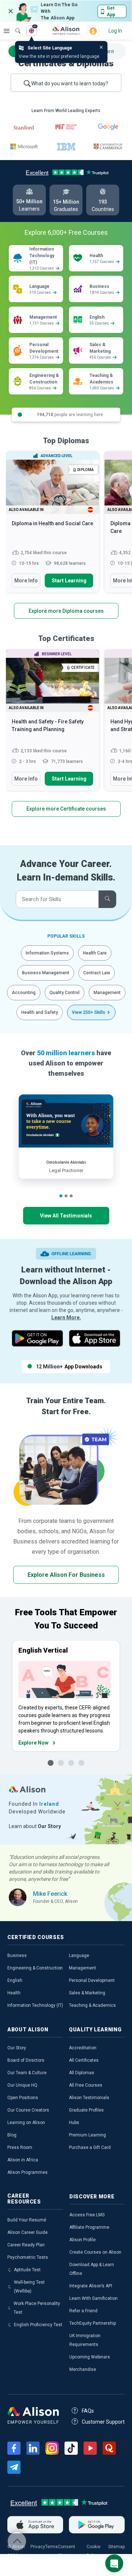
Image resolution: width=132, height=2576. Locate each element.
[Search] (14, 26)
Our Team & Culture (27, 2073)
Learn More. (66, 1317)
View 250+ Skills (89, 1012)
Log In (115, 31)
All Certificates (84, 2060)
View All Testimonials (66, 1216)
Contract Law (97, 973)
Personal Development (92, 1980)
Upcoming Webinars (90, 2357)
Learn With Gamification (93, 2298)
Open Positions (23, 2098)
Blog (12, 2135)
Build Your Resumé (27, 2220)
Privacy (38, 2547)
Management (107, 993)
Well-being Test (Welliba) (29, 2287)
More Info (26, 581)
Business (17, 1956)
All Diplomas (82, 2073)
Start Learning (69, 581)
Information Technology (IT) (35, 2005)
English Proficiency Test (38, 2325)
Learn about (35, 1826)
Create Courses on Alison (95, 2252)
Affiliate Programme (89, 2227)
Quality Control (65, 993)
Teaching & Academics (92, 2005)
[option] (52, 526)
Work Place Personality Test (37, 2308)
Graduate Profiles (86, 2110)
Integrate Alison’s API (91, 2286)
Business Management (46, 973)
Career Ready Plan (26, 2245)
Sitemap (116, 2547)
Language (79, 1956)
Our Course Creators (28, 2110)
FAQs (88, 2411)
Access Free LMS (87, 2215)
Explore (7, 31)
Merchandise (83, 2369)
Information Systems (47, 953)
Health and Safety (40, 1012)
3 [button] (71, 1196)
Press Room (20, 2147)
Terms (52, 2547)
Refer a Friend (83, 2311)
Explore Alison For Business (66, 1575)
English (15, 1980)
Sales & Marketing (87, 1993)
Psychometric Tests (28, 2257)
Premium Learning (87, 2135)
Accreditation (83, 2048)
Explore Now (33, 1743)
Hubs (74, 2123)
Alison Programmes (27, 2172)
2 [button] (66, 1196)
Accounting (24, 993)
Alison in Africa (23, 2160)
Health (14, 1993)
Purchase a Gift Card (90, 2147)
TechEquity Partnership (93, 2323)
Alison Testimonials (89, 2098)
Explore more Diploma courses (66, 611)
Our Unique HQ (22, 2085)
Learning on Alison (26, 2123)
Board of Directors (26, 2060)
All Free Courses (86, 2085)
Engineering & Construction (35, 1968)
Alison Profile (82, 2240)
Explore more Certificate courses (66, 809)
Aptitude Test (27, 2270)
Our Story (17, 2048)
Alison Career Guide (27, 2232)
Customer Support (103, 2422)
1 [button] (61, 1196)
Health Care (95, 953)
